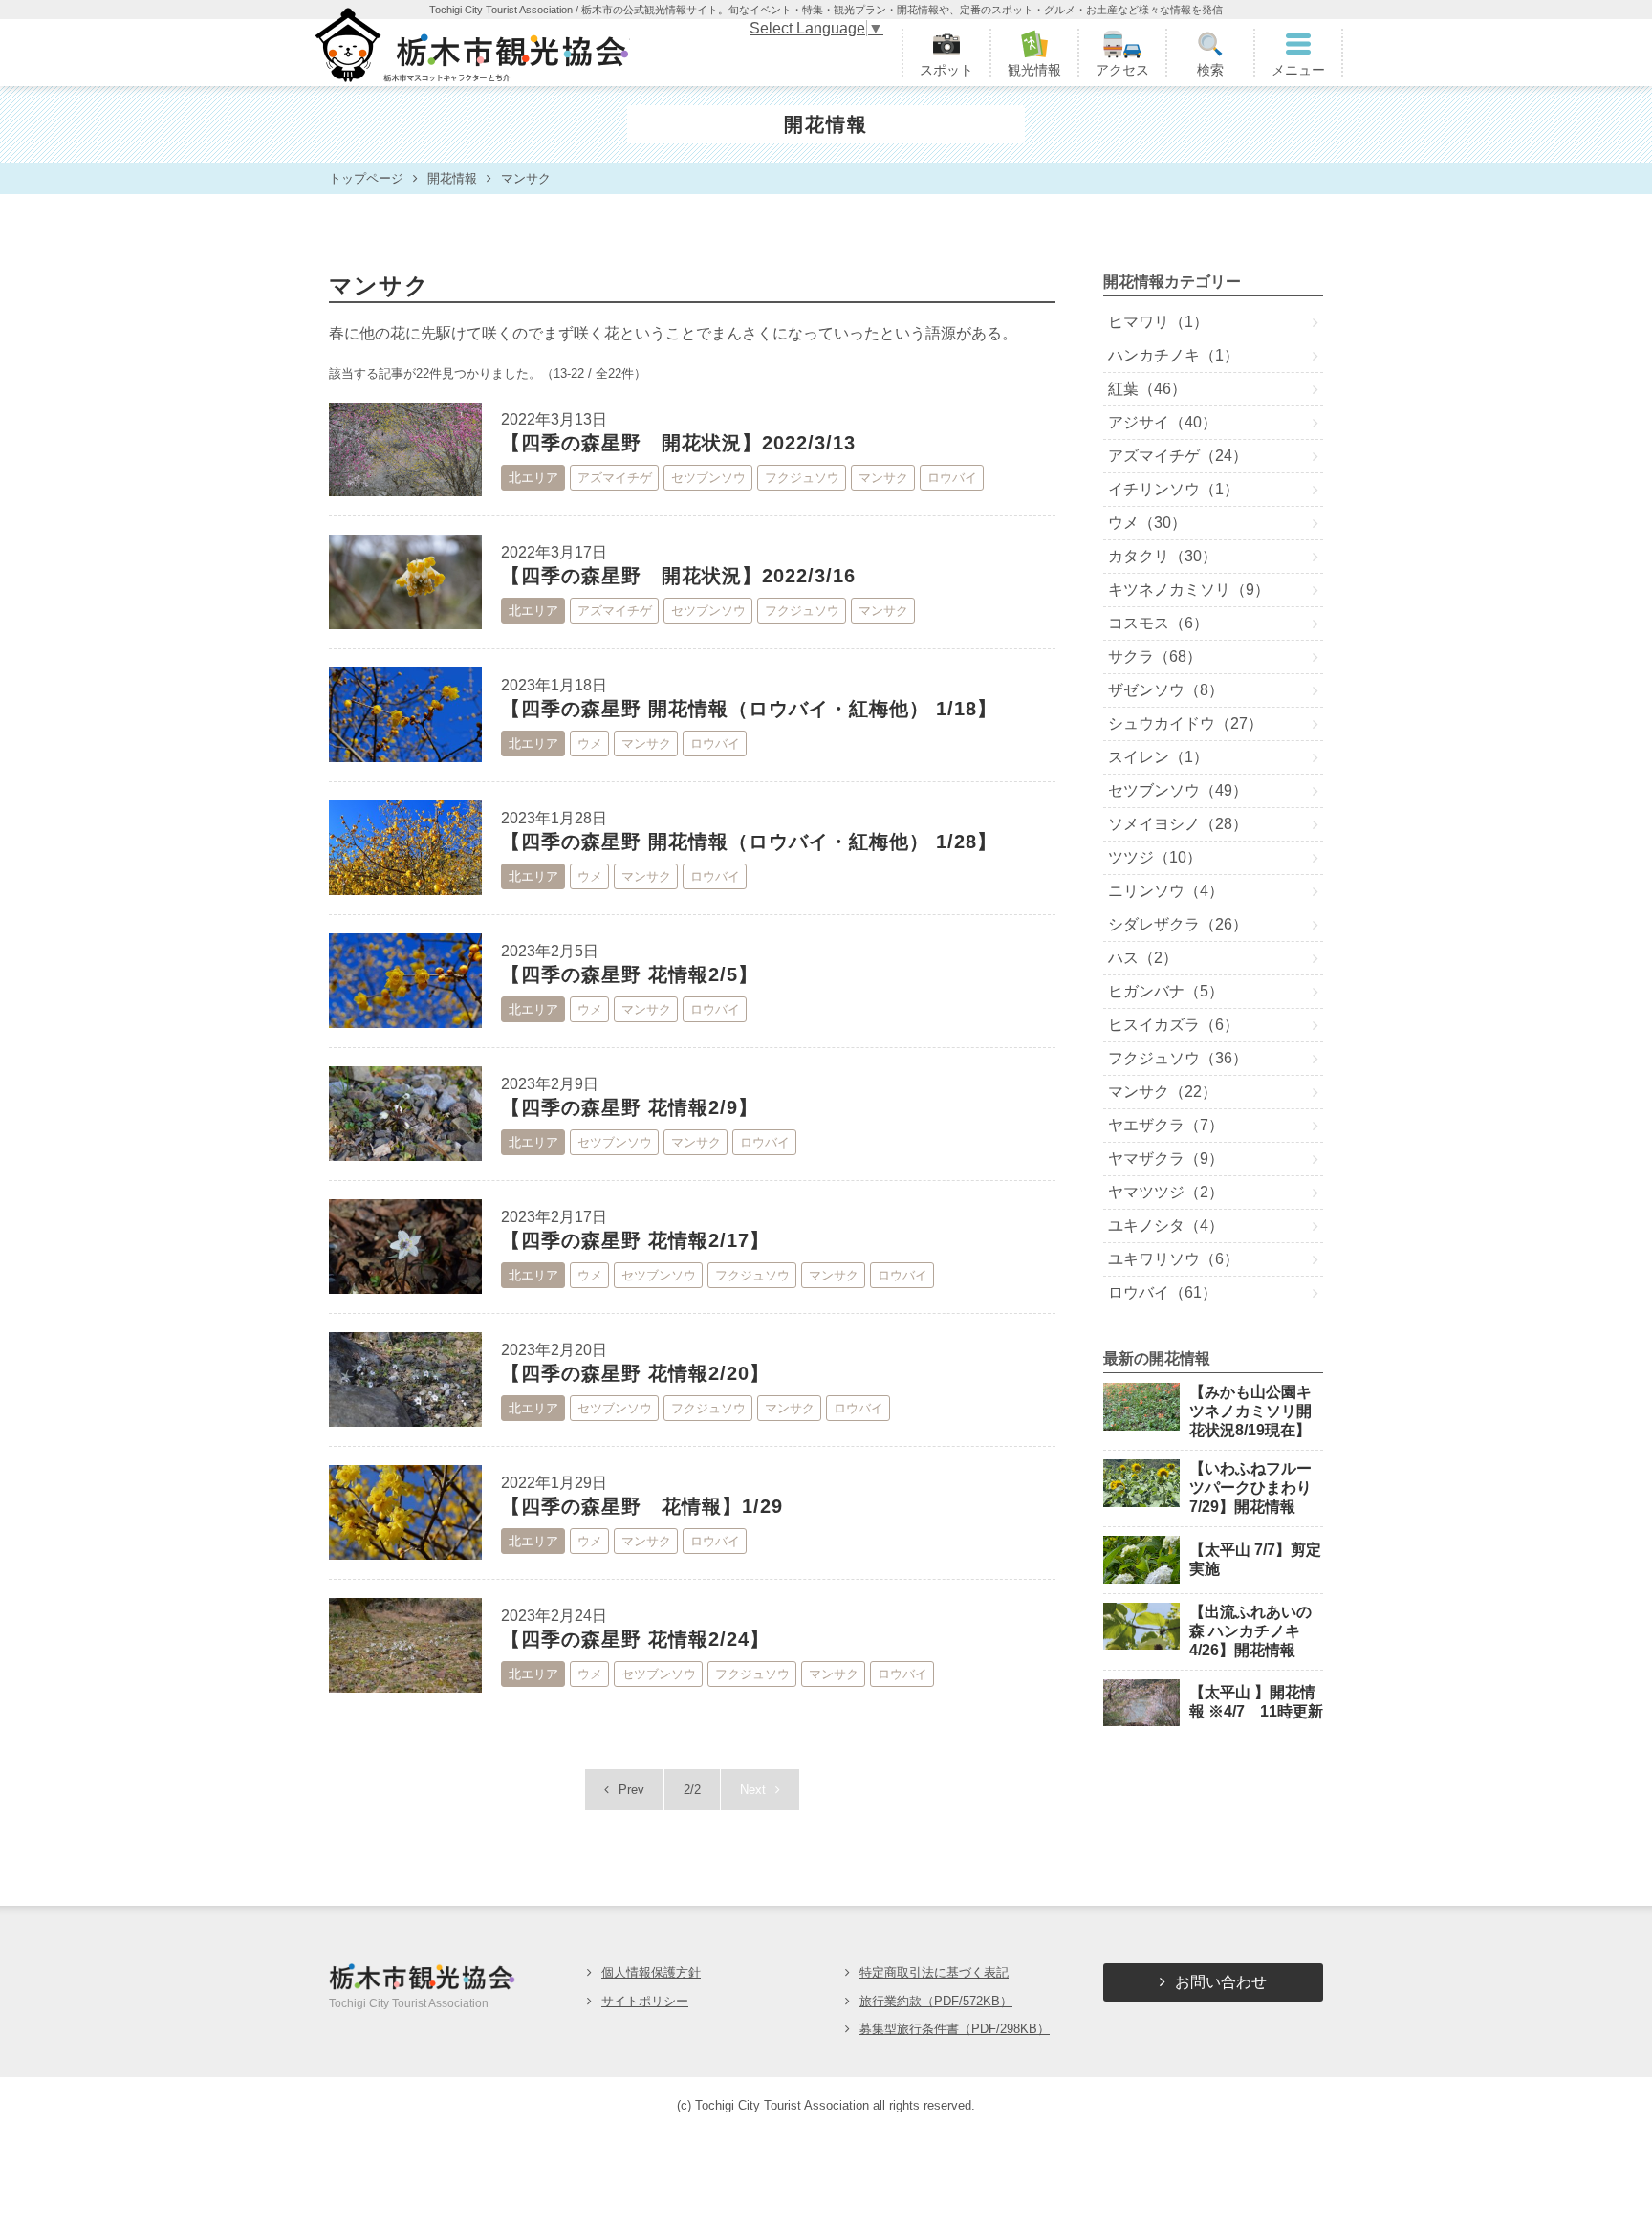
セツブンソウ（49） (1178, 790)
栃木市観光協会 (470, 53)
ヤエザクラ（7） (1166, 1125)
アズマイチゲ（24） (1178, 456)
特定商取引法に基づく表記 (934, 1972)
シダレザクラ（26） (1178, 924)
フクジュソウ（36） (1178, 1058)
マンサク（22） (1163, 1092)
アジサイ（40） (1163, 422)
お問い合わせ (1221, 1982)
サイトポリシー (645, 2001)
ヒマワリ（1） (1158, 322)
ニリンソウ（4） (1166, 891)
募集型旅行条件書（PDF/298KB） (955, 2029)
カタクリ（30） (1163, 556)
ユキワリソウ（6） (1174, 1259)
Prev (631, 1790)
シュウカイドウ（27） (1185, 723)
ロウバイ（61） (1163, 1292)
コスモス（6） (1158, 623)
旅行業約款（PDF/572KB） (936, 2001)
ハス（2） (1143, 958)
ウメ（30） (1147, 523)
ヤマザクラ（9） (1166, 1159)
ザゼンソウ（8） (1166, 690)
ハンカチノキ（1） (1174, 355)
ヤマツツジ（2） (1166, 1192)
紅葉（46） (1147, 389)
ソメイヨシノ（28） (1178, 824)
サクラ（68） (1155, 656)
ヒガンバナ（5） (1166, 991)
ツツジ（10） (1155, 857)
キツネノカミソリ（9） (1189, 590)
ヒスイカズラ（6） (1174, 1025)
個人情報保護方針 (651, 1972)
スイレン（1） (1158, 757)
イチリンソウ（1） (1174, 489)
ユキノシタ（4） (1166, 1225)
